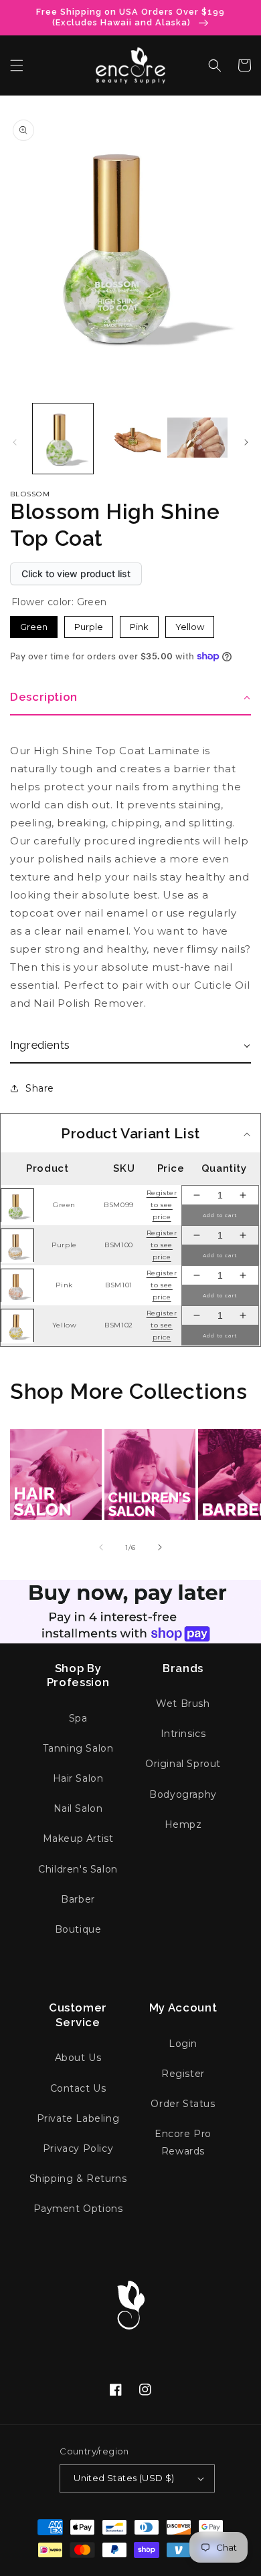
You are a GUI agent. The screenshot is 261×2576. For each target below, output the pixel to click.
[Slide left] (15, 442)
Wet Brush (183, 1704)
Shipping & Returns (78, 2179)
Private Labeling (78, 2118)
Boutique (78, 1929)
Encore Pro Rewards (183, 2142)
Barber (78, 1899)
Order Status (183, 2104)
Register (183, 2074)
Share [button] (40, 1088)
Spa (78, 1718)
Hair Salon (78, 1778)
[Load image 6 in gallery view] (197, 438)
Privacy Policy (78, 2148)
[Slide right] (246, 442)
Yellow (190, 627)
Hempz (183, 1824)
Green (34, 627)
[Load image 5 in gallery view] (130, 438)
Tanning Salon (78, 1748)
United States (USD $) (124, 2478)
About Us (78, 2058)
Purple (89, 627)
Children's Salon (78, 1869)
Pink (139, 627)
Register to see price (162, 1205)
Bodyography (183, 1794)
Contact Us (78, 2088)
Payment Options (78, 2209)
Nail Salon (78, 1808)
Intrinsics (183, 1734)
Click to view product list (76, 574)
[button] (17, 65)
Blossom (30, 494)
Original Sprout (183, 1764)
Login (183, 2044)
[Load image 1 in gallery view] (63, 438)
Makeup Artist (78, 1838)
